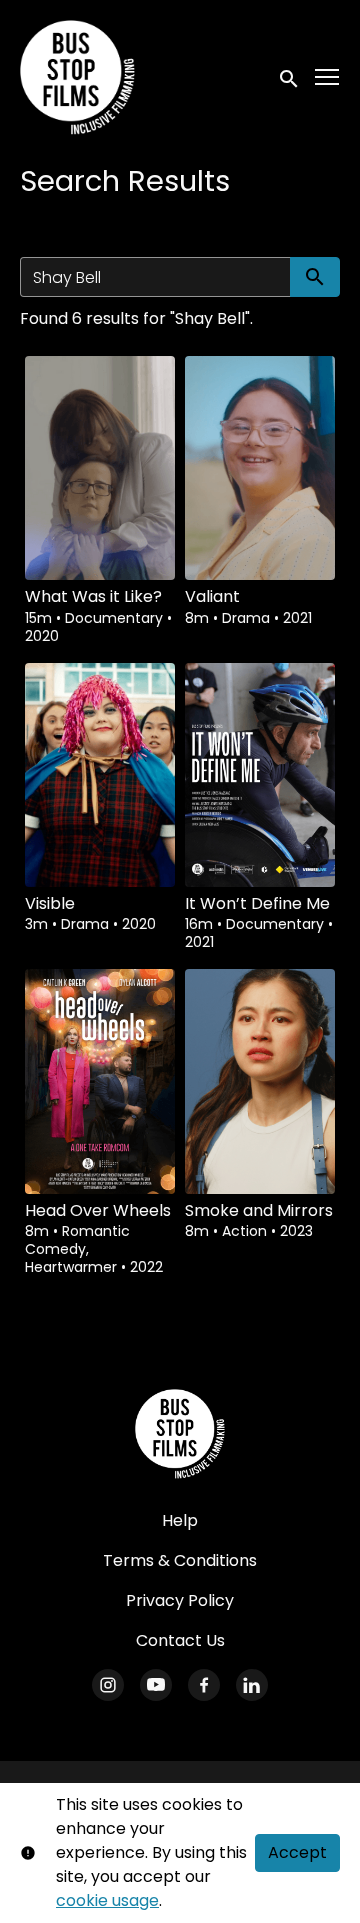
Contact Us (180, 1640)
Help (180, 1520)
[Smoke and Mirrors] (260, 1081)
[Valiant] (260, 468)
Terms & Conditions (180, 1560)
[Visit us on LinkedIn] (252, 1685)
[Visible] (100, 775)
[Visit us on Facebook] (204, 1685)
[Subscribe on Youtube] (156, 1685)
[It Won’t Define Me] (260, 775)
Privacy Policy (180, 1600)
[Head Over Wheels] (100, 1081)
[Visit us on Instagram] (108, 1685)
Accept (297, 1852)
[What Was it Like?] (100, 468)
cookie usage (107, 1900)
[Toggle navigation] (328, 77)
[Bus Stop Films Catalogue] (180, 1434)
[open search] (290, 77)
